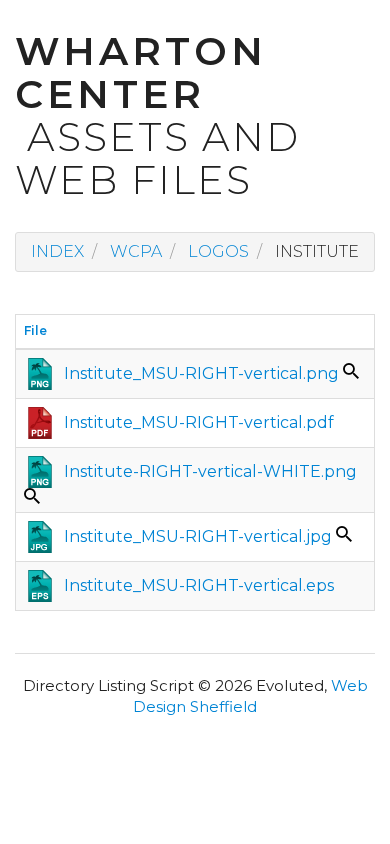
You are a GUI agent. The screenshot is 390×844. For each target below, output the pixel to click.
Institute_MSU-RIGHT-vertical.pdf (199, 422)
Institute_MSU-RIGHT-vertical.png (201, 373)
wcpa (136, 251)
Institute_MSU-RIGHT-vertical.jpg (198, 536)
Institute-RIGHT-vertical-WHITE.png (210, 471)
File (35, 330)
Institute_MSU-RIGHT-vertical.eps (199, 585)
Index (57, 251)
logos (218, 251)
